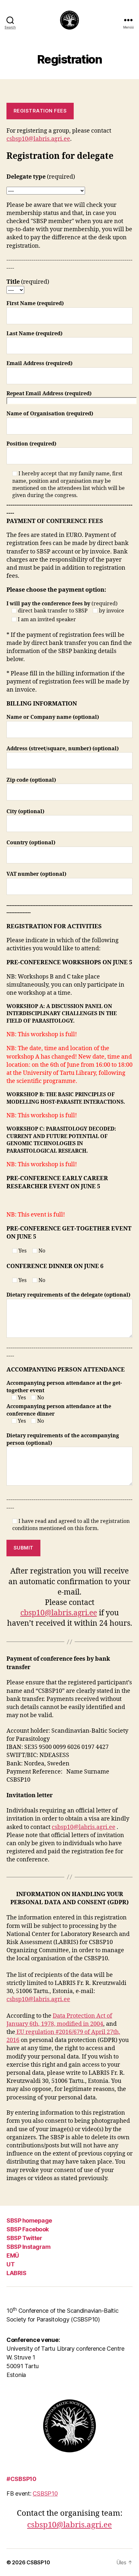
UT (11, 2264)
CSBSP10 (45, 2493)
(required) (65, 612)
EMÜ (13, 2255)
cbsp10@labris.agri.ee (59, 1613)
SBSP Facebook (28, 2229)
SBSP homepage (29, 2220)
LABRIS (16, 2273)
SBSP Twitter (24, 2238)
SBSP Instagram (28, 2247)
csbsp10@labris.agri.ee (38, 139)
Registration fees (40, 111)
